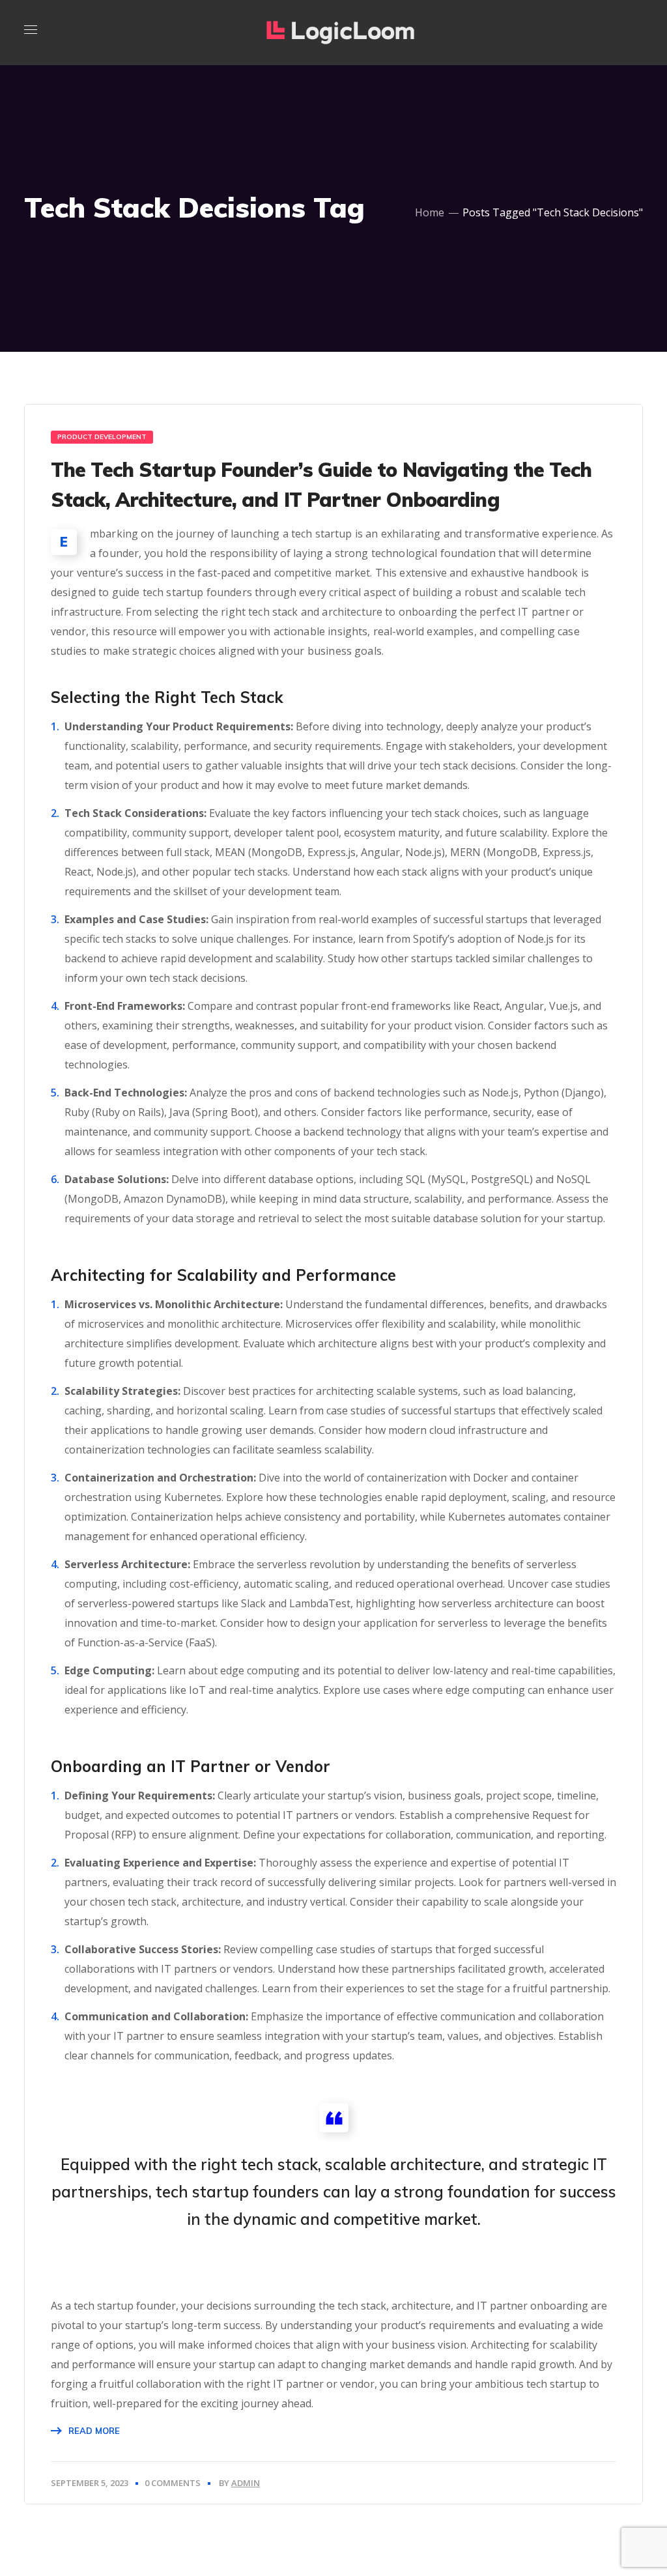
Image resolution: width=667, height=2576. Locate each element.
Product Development (102, 437)
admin (246, 2483)
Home (430, 212)
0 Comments (173, 2483)
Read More (94, 2431)
